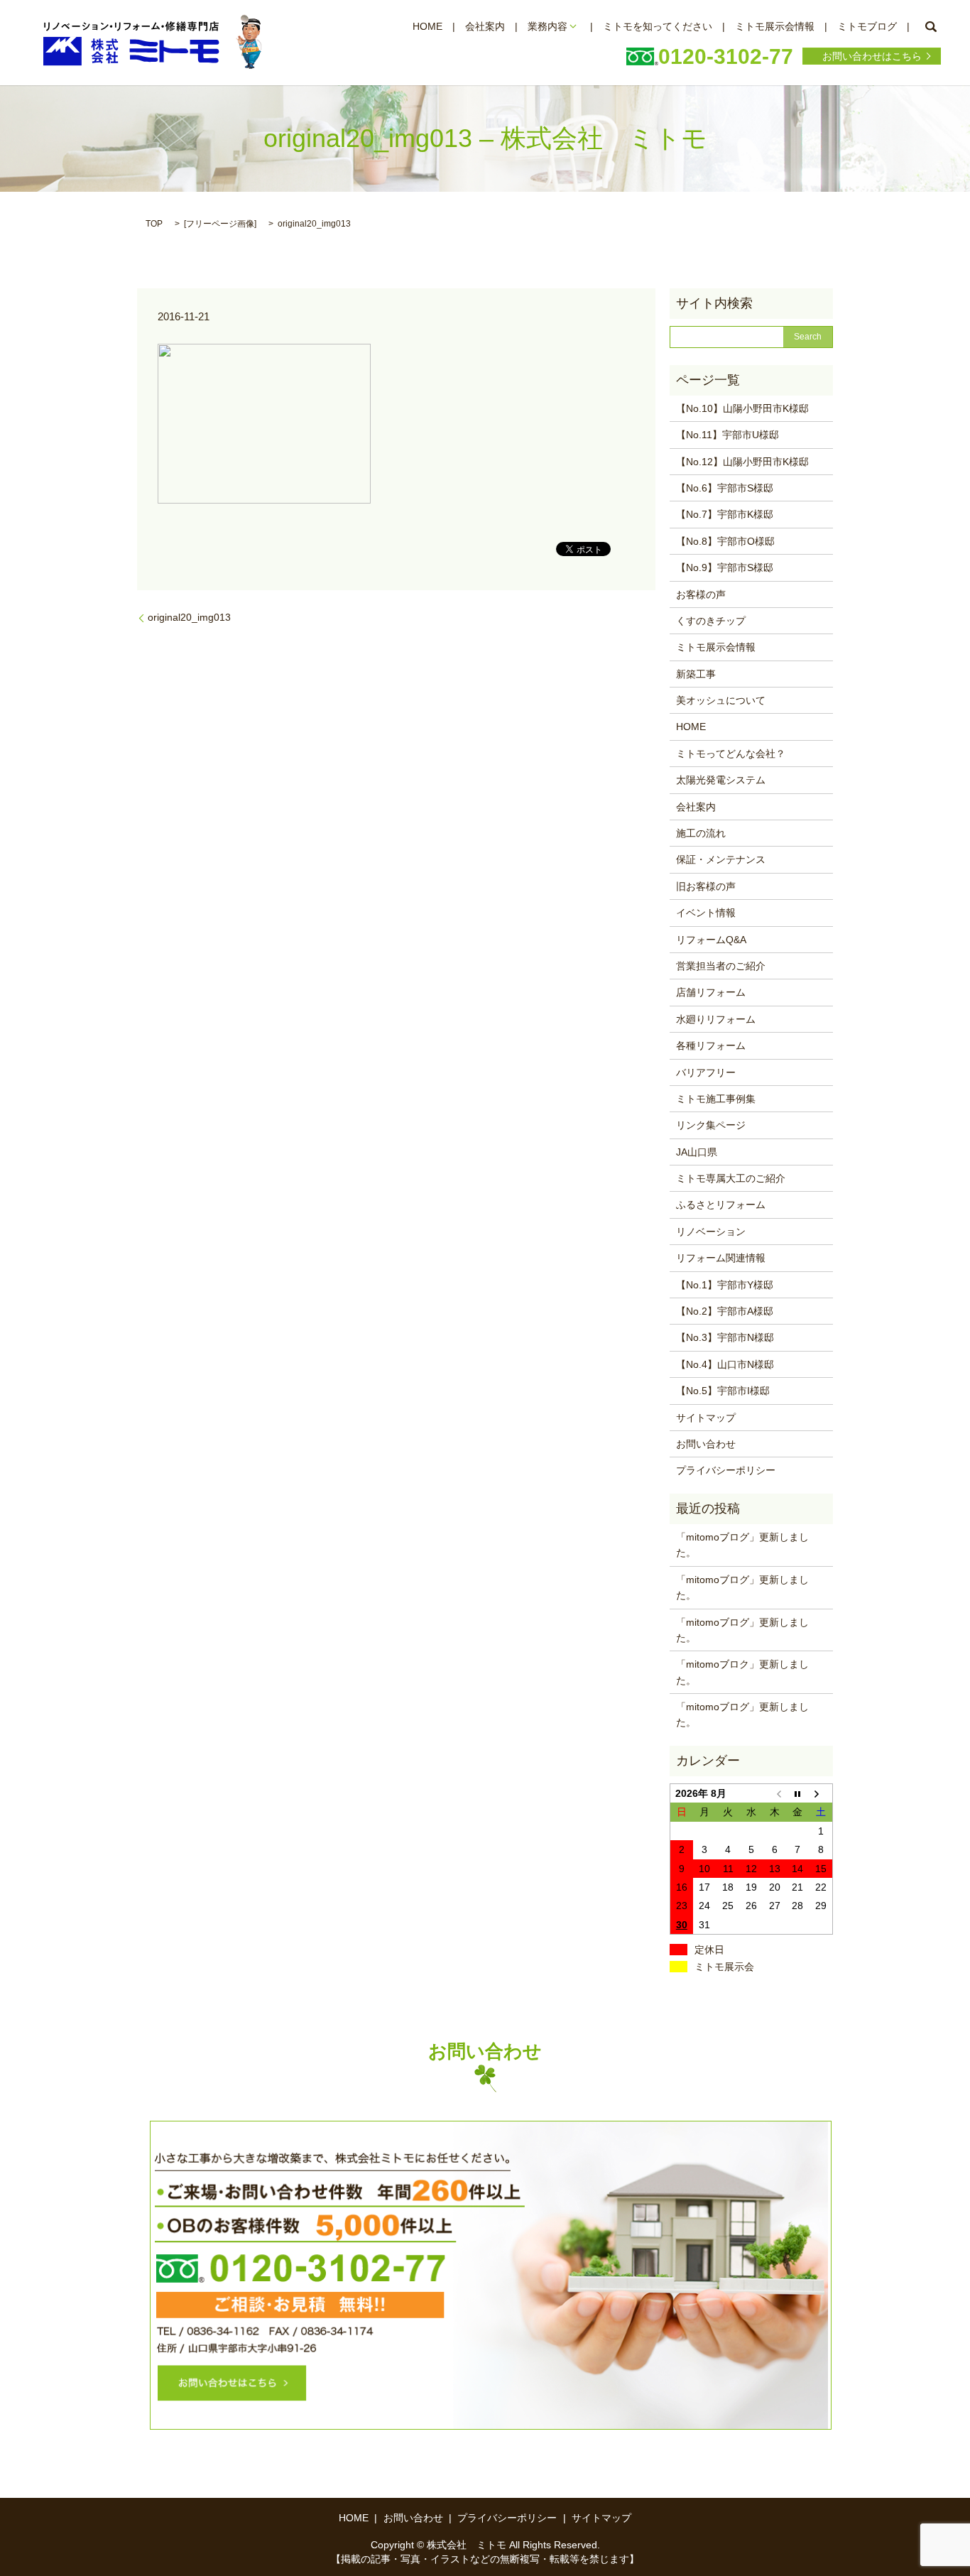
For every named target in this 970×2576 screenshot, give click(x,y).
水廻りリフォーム (716, 1019)
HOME (427, 26)
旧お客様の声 (706, 886)
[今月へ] (798, 1794)
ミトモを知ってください (658, 26)
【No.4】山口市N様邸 (725, 1364)
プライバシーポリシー (726, 1470)
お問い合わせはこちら (872, 56)
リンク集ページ (711, 1125)
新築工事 (696, 674)
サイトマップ (706, 1418)
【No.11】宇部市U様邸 (727, 435)
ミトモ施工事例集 (716, 1099)
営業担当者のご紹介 (721, 966)
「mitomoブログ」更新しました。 (742, 1545)
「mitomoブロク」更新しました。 (742, 1672)
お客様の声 (701, 594)
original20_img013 (189, 617)
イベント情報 (706, 913)
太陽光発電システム (721, 780)
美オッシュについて (721, 700)
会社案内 (485, 26)
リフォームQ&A (711, 940)
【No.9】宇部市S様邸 (725, 567)
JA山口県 (697, 1152)
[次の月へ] (821, 1794)
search (930, 27)
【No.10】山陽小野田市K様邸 (742, 408)
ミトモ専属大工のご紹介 (731, 1178)
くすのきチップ (711, 621)
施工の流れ (701, 833)
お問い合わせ (706, 1444)
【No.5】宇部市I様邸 (723, 1391)
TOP (154, 224)
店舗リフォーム (711, 992)
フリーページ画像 (220, 224)
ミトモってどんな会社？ (731, 754)
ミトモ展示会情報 (775, 26)
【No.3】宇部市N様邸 (725, 1337)
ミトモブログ (867, 26)
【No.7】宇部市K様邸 (725, 514)
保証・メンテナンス (721, 859)
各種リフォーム (711, 1045)
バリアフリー (706, 1072)
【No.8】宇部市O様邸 (725, 541)
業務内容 (547, 26)
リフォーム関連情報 (721, 1258)
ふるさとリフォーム (721, 1205)
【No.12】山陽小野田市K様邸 (742, 462)
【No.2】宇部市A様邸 (725, 1311)
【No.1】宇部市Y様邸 (725, 1285)
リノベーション (711, 1232)
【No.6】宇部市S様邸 (725, 488)
